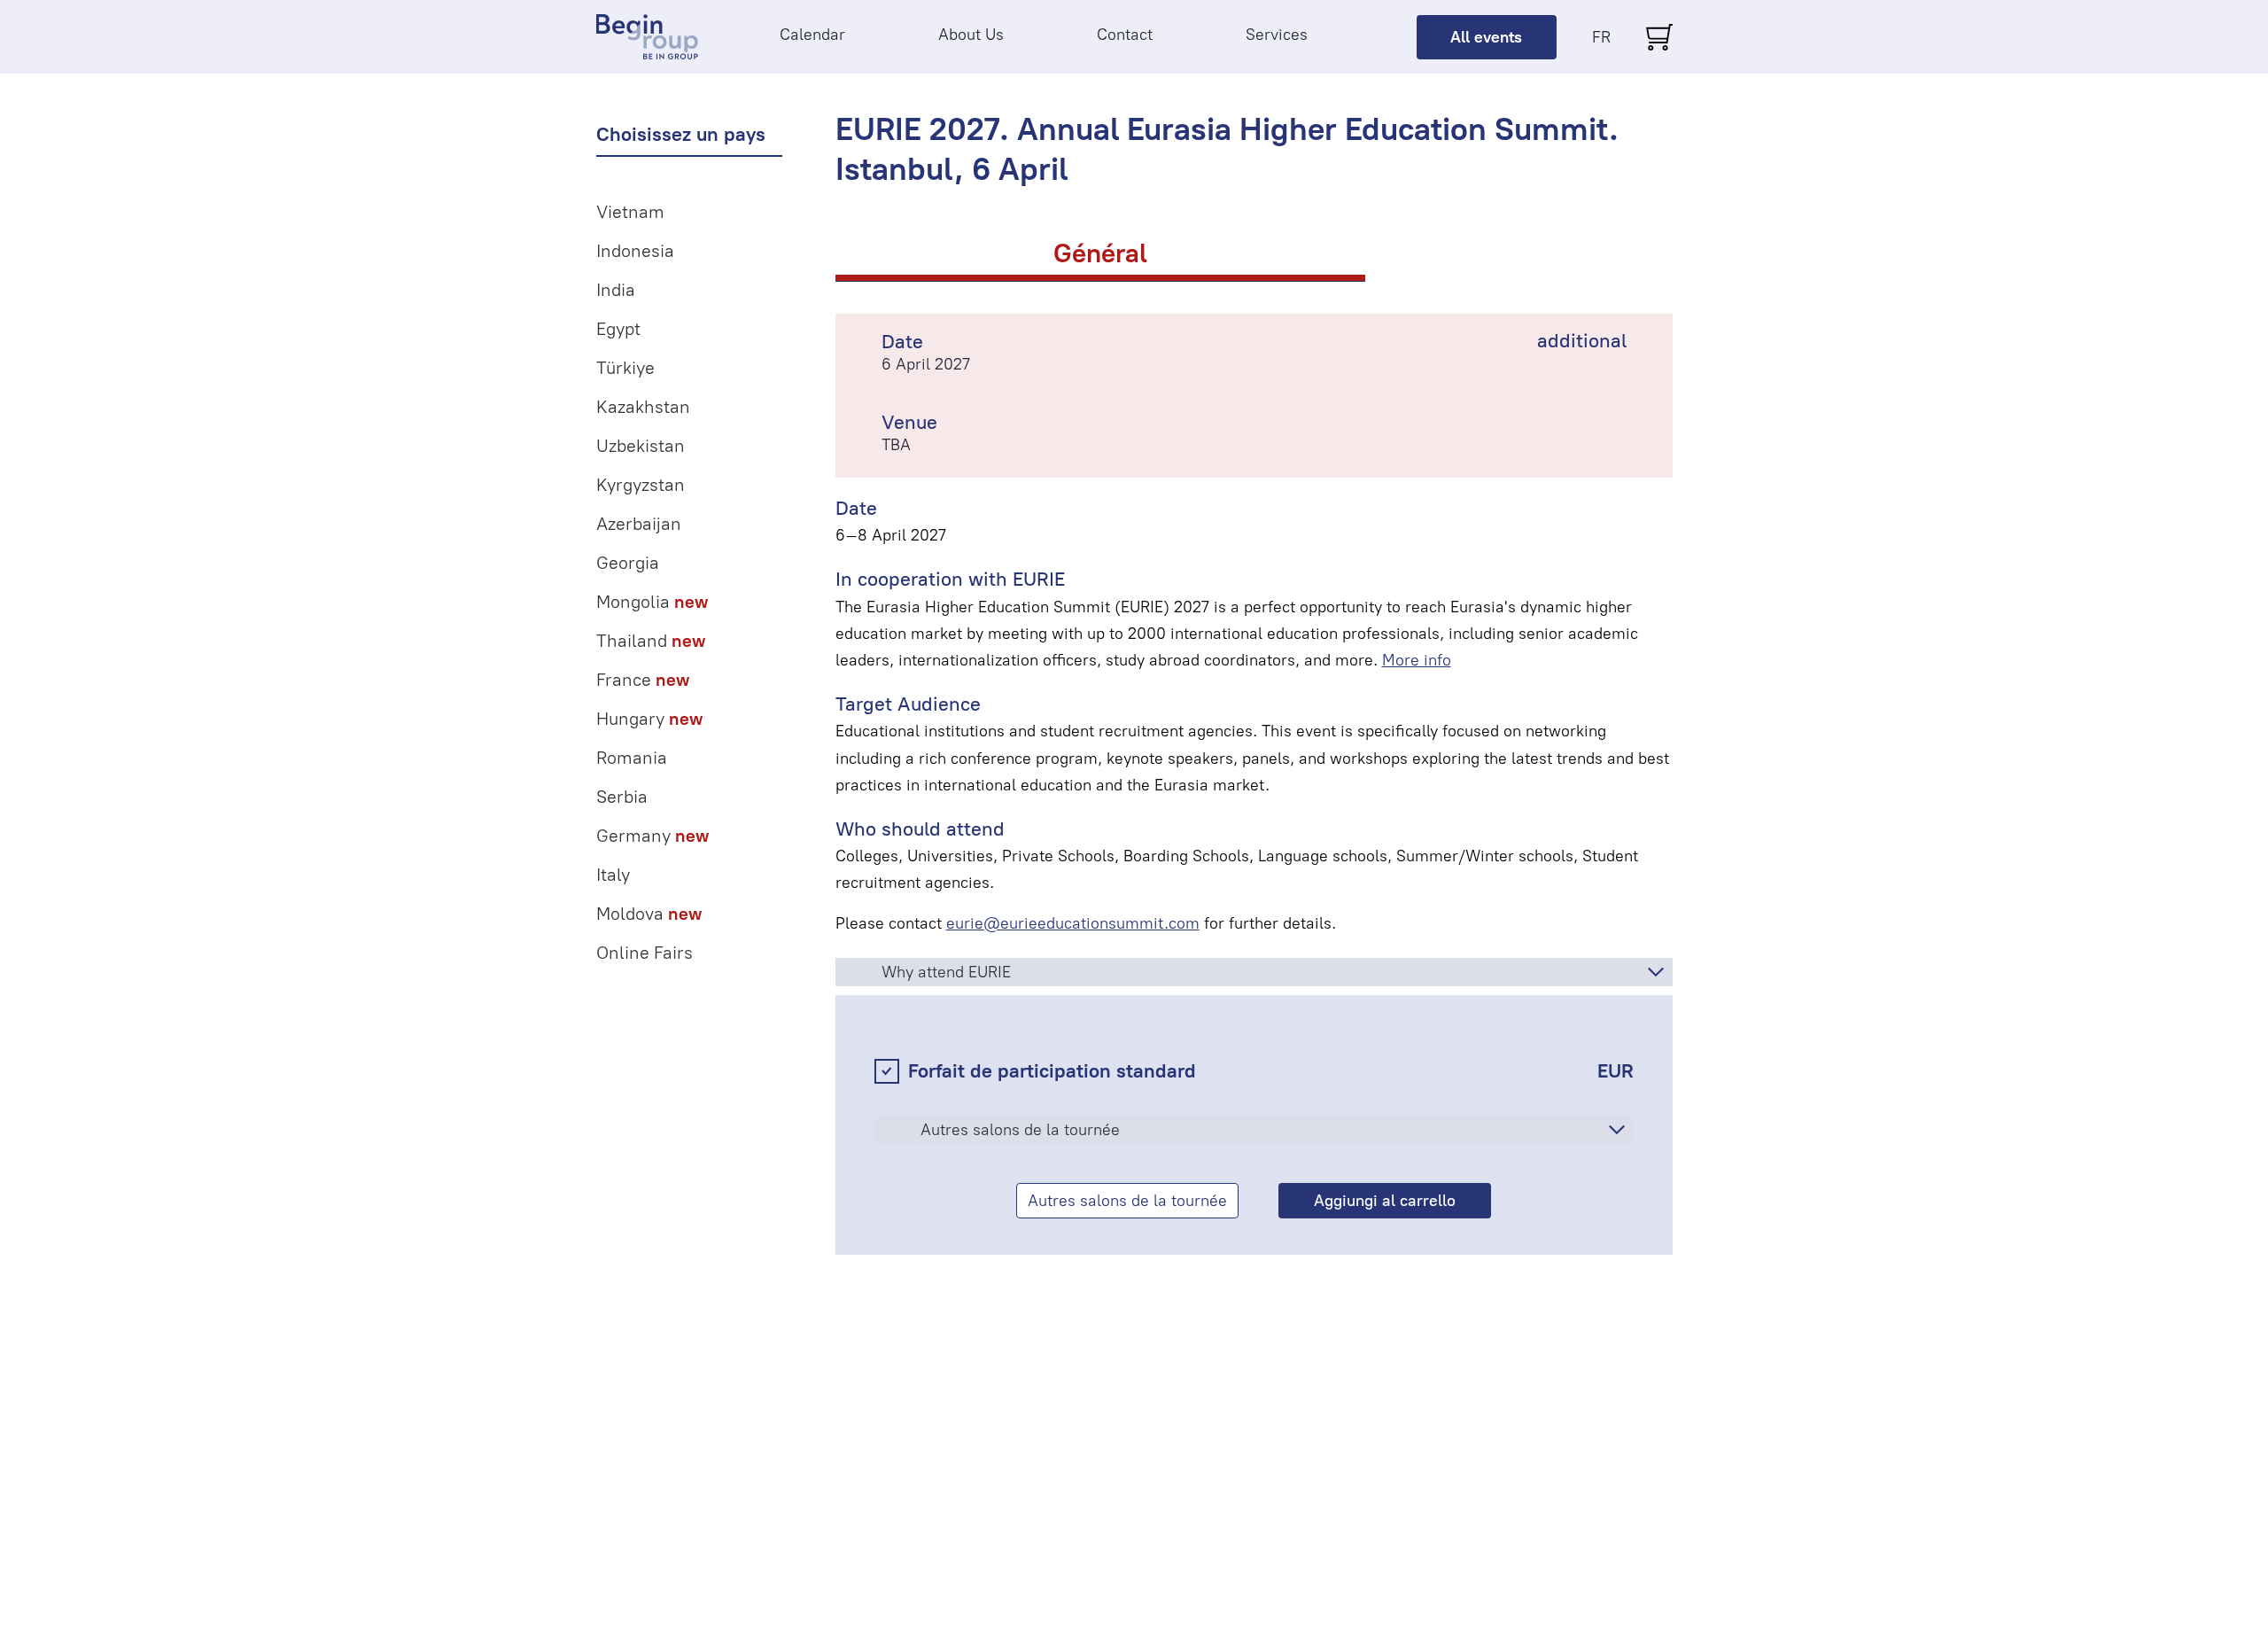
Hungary (649, 719)
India (616, 290)
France (643, 680)
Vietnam (630, 212)
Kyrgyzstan (641, 485)
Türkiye (625, 368)
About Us (971, 35)
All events (1486, 37)
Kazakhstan (643, 407)
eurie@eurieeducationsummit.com (1073, 923)
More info (1417, 660)
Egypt (618, 329)
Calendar (812, 35)
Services (1277, 35)
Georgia (628, 563)
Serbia (622, 797)
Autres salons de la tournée (1127, 1201)
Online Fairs (645, 953)
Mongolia (652, 602)
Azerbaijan (639, 524)
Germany (652, 836)
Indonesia (635, 251)
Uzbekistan (641, 446)
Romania (632, 758)
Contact (1125, 35)
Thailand (651, 641)
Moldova (649, 914)
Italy (613, 875)
